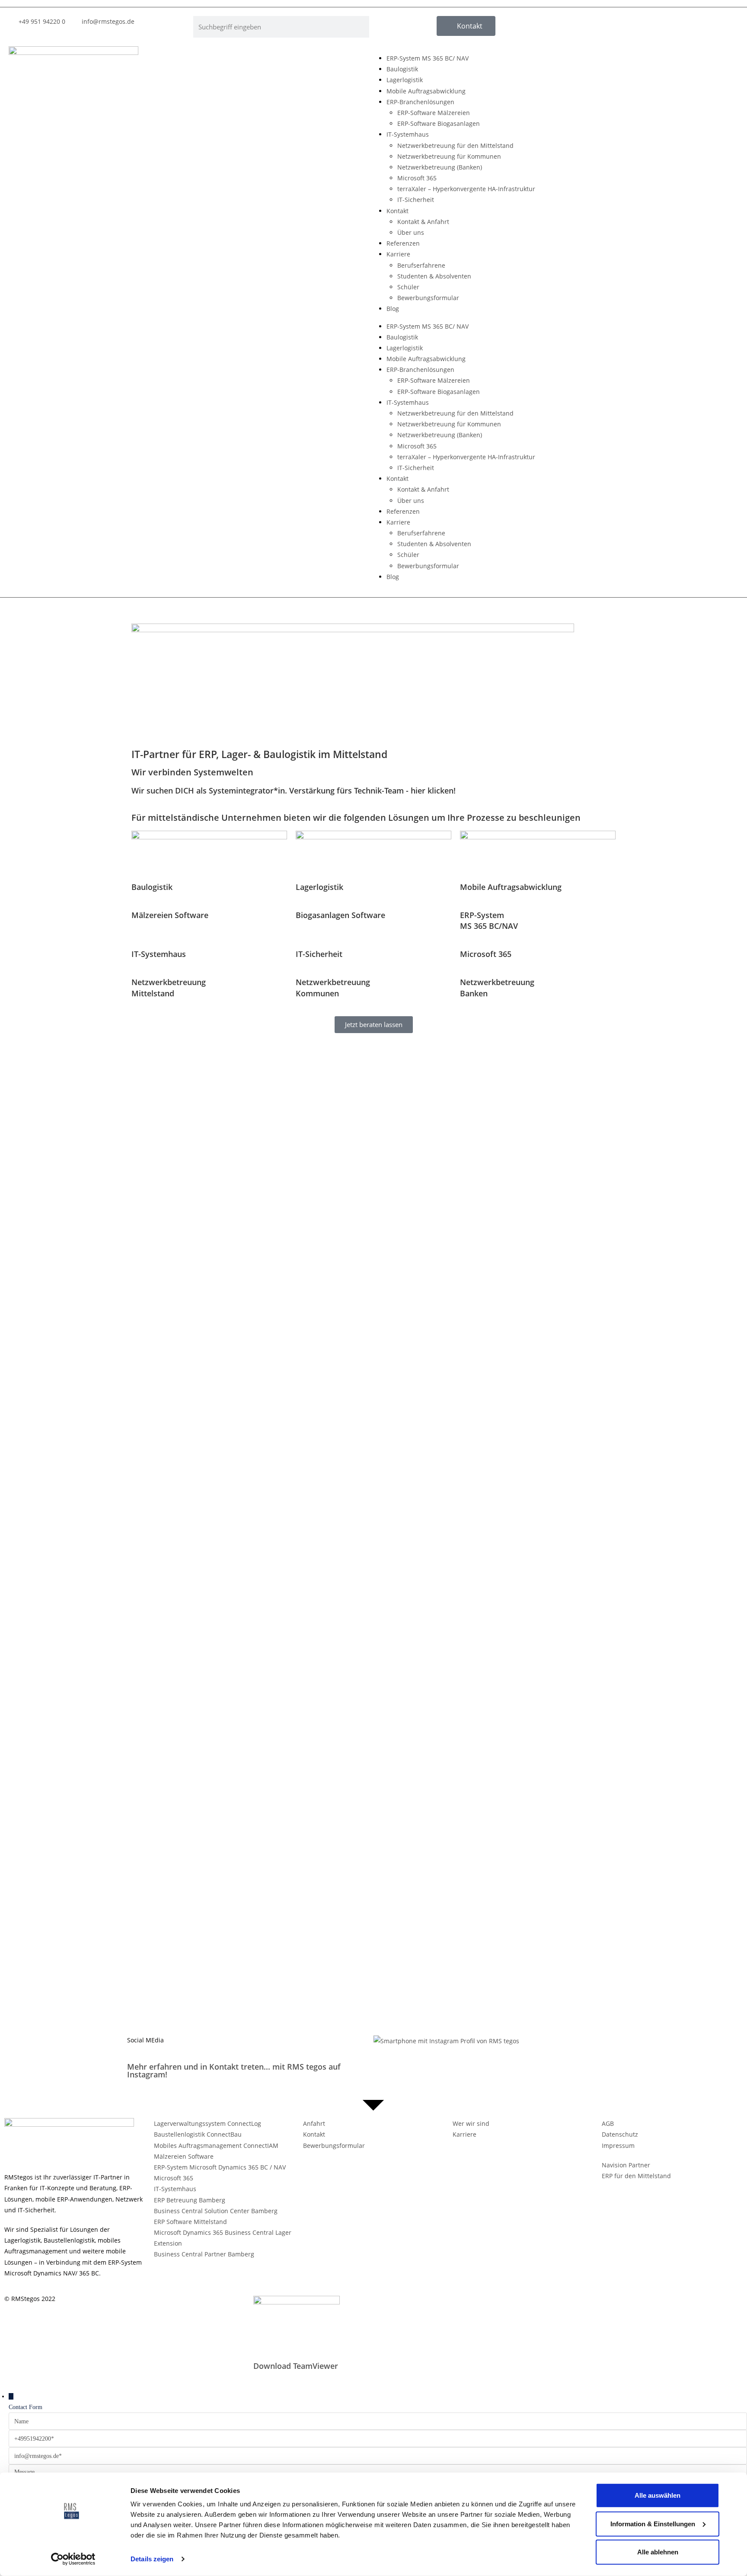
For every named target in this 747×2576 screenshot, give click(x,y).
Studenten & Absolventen (434, 276)
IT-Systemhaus (408, 134)
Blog (393, 309)
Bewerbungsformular (428, 298)
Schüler (408, 287)
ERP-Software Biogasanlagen (439, 123)
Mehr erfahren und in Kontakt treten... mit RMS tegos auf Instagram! (234, 2070)
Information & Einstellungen (653, 2523)
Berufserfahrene (421, 265)
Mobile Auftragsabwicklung (426, 91)
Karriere (398, 254)
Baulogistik (402, 69)
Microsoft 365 (417, 178)
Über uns (411, 232)
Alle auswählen (658, 2495)
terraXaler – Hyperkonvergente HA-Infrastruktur (466, 189)
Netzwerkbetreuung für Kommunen (449, 156)
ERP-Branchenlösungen (420, 102)
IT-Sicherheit (416, 200)
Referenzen (403, 243)
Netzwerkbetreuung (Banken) (440, 167)
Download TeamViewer (296, 2366)
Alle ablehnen (658, 2552)
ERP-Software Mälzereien (434, 113)
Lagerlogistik (405, 80)
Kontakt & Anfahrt (423, 222)
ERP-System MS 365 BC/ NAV (428, 58)
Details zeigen (152, 2559)
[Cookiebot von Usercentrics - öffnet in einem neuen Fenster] (73, 2559)
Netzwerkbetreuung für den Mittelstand (455, 146)
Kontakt (397, 211)
